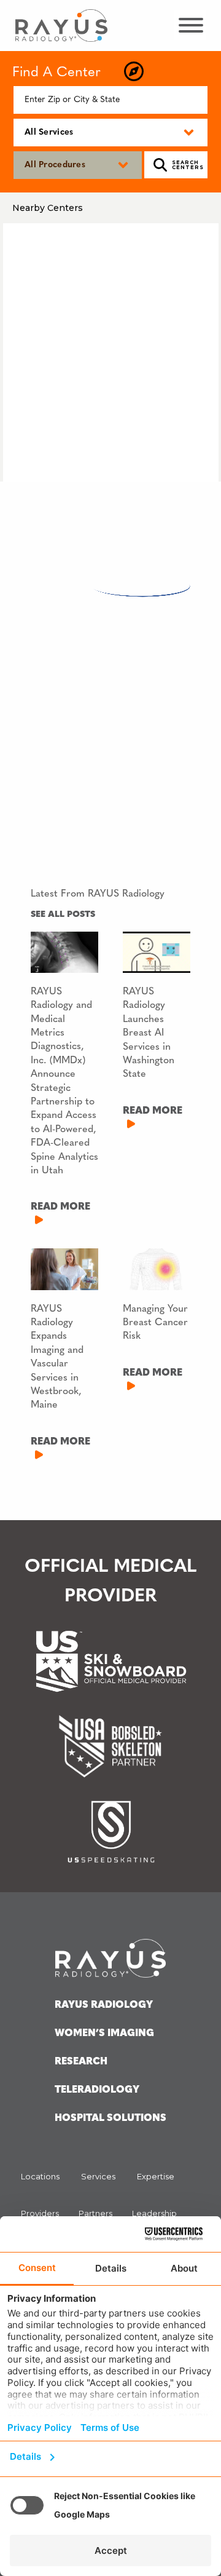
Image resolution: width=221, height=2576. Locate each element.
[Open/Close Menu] (190, 25)
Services (98, 2176)
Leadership (154, 2213)
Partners (95, 2213)
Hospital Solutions (110, 2118)
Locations (40, 2176)
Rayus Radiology (104, 2005)
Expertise (156, 2176)
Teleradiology (97, 2090)
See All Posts (63, 915)
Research (81, 2062)
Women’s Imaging (104, 2034)
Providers (40, 2213)
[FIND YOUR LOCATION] (134, 72)
